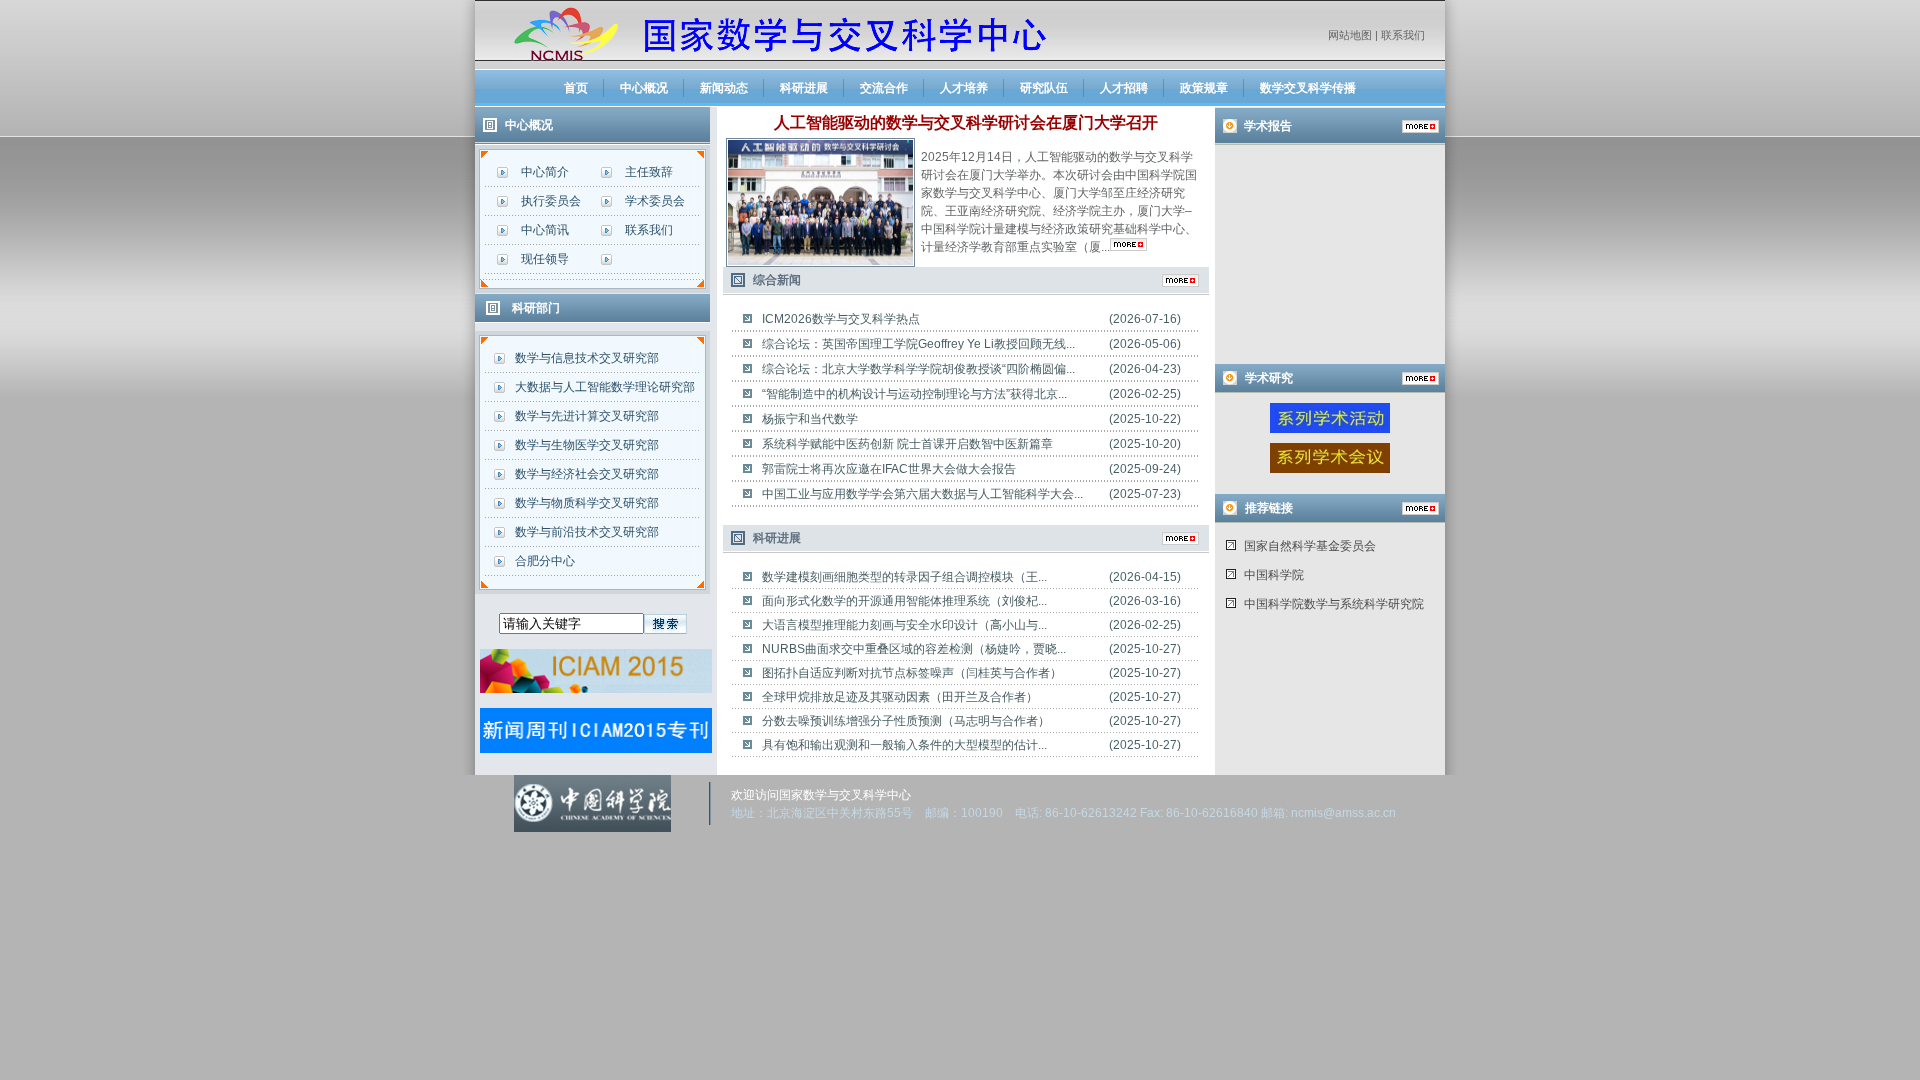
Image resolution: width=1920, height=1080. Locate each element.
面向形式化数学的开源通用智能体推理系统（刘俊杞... (904, 601)
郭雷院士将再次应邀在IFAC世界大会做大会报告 (889, 469)
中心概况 (644, 88)
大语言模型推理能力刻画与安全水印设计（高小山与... (904, 625)
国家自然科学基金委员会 (1310, 546)
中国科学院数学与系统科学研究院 (1334, 604)
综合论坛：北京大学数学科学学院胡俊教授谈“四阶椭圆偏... (918, 369)
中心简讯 (545, 230)
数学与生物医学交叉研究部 (587, 445)
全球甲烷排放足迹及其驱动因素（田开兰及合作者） (900, 697)
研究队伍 (1044, 88)
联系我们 (1403, 35)
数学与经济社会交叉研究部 (587, 474)
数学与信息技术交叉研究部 (587, 358)
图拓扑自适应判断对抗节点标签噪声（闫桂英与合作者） (912, 673)
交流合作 (884, 88)
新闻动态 (724, 88)
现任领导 (545, 259)
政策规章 (1204, 88)
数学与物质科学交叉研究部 (587, 503)
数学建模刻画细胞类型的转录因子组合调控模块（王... (904, 577)
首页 (576, 88)
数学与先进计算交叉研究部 (587, 416)
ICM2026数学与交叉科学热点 (841, 319)
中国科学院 (1274, 575)
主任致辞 (649, 172)
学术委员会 (655, 201)
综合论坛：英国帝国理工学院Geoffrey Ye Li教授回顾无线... (918, 344)
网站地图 (1350, 35)
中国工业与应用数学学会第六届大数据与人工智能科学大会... (922, 494)
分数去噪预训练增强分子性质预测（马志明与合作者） (906, 721)
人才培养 (964, 88)
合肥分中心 (545, 561)
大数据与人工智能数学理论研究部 (605, 387)
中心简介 (545, 172)
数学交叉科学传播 (1308, 88)
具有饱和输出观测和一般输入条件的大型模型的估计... (904, 745)
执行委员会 (551, 201)
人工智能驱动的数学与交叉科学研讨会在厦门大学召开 (966, 122)
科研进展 (804, 88)
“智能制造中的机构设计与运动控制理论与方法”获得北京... (914, 394)
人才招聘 (1124, 88)
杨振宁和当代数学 (810, 419)
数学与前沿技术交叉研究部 (587, 532)
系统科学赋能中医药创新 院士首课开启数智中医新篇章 (907, 444)
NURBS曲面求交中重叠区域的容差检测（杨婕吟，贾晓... (914, 649)
